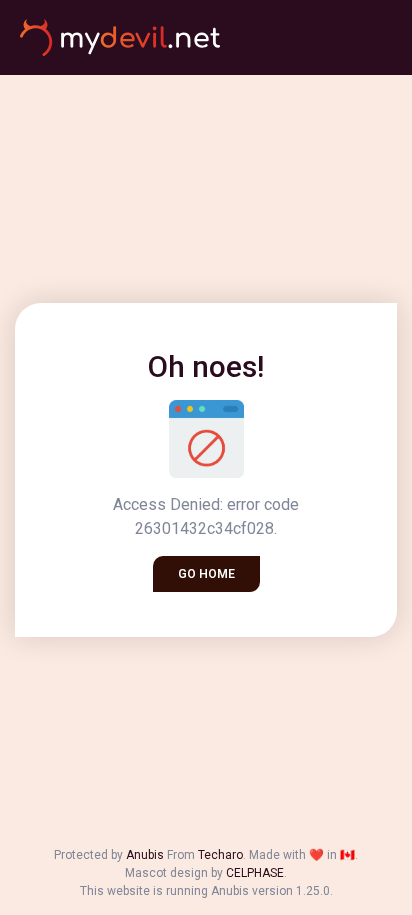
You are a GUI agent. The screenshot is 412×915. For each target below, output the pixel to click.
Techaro (220, 855)
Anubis (145, 855)
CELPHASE (255, 873)
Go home (206, 574)
